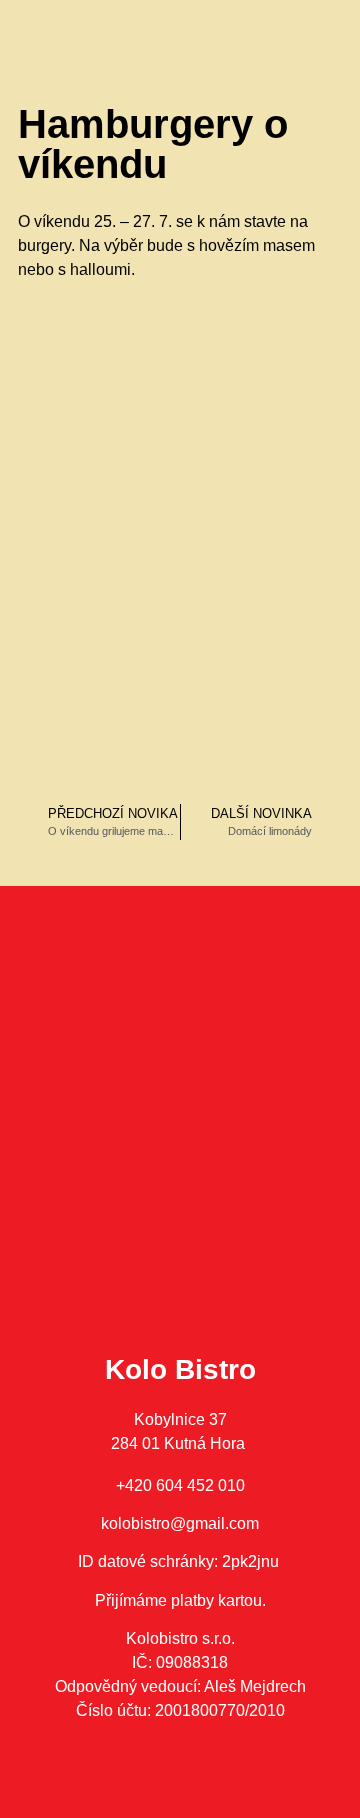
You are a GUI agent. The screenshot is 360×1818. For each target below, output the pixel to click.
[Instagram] (208, 1783)
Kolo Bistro (180, 1369)
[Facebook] (153, 1783)
